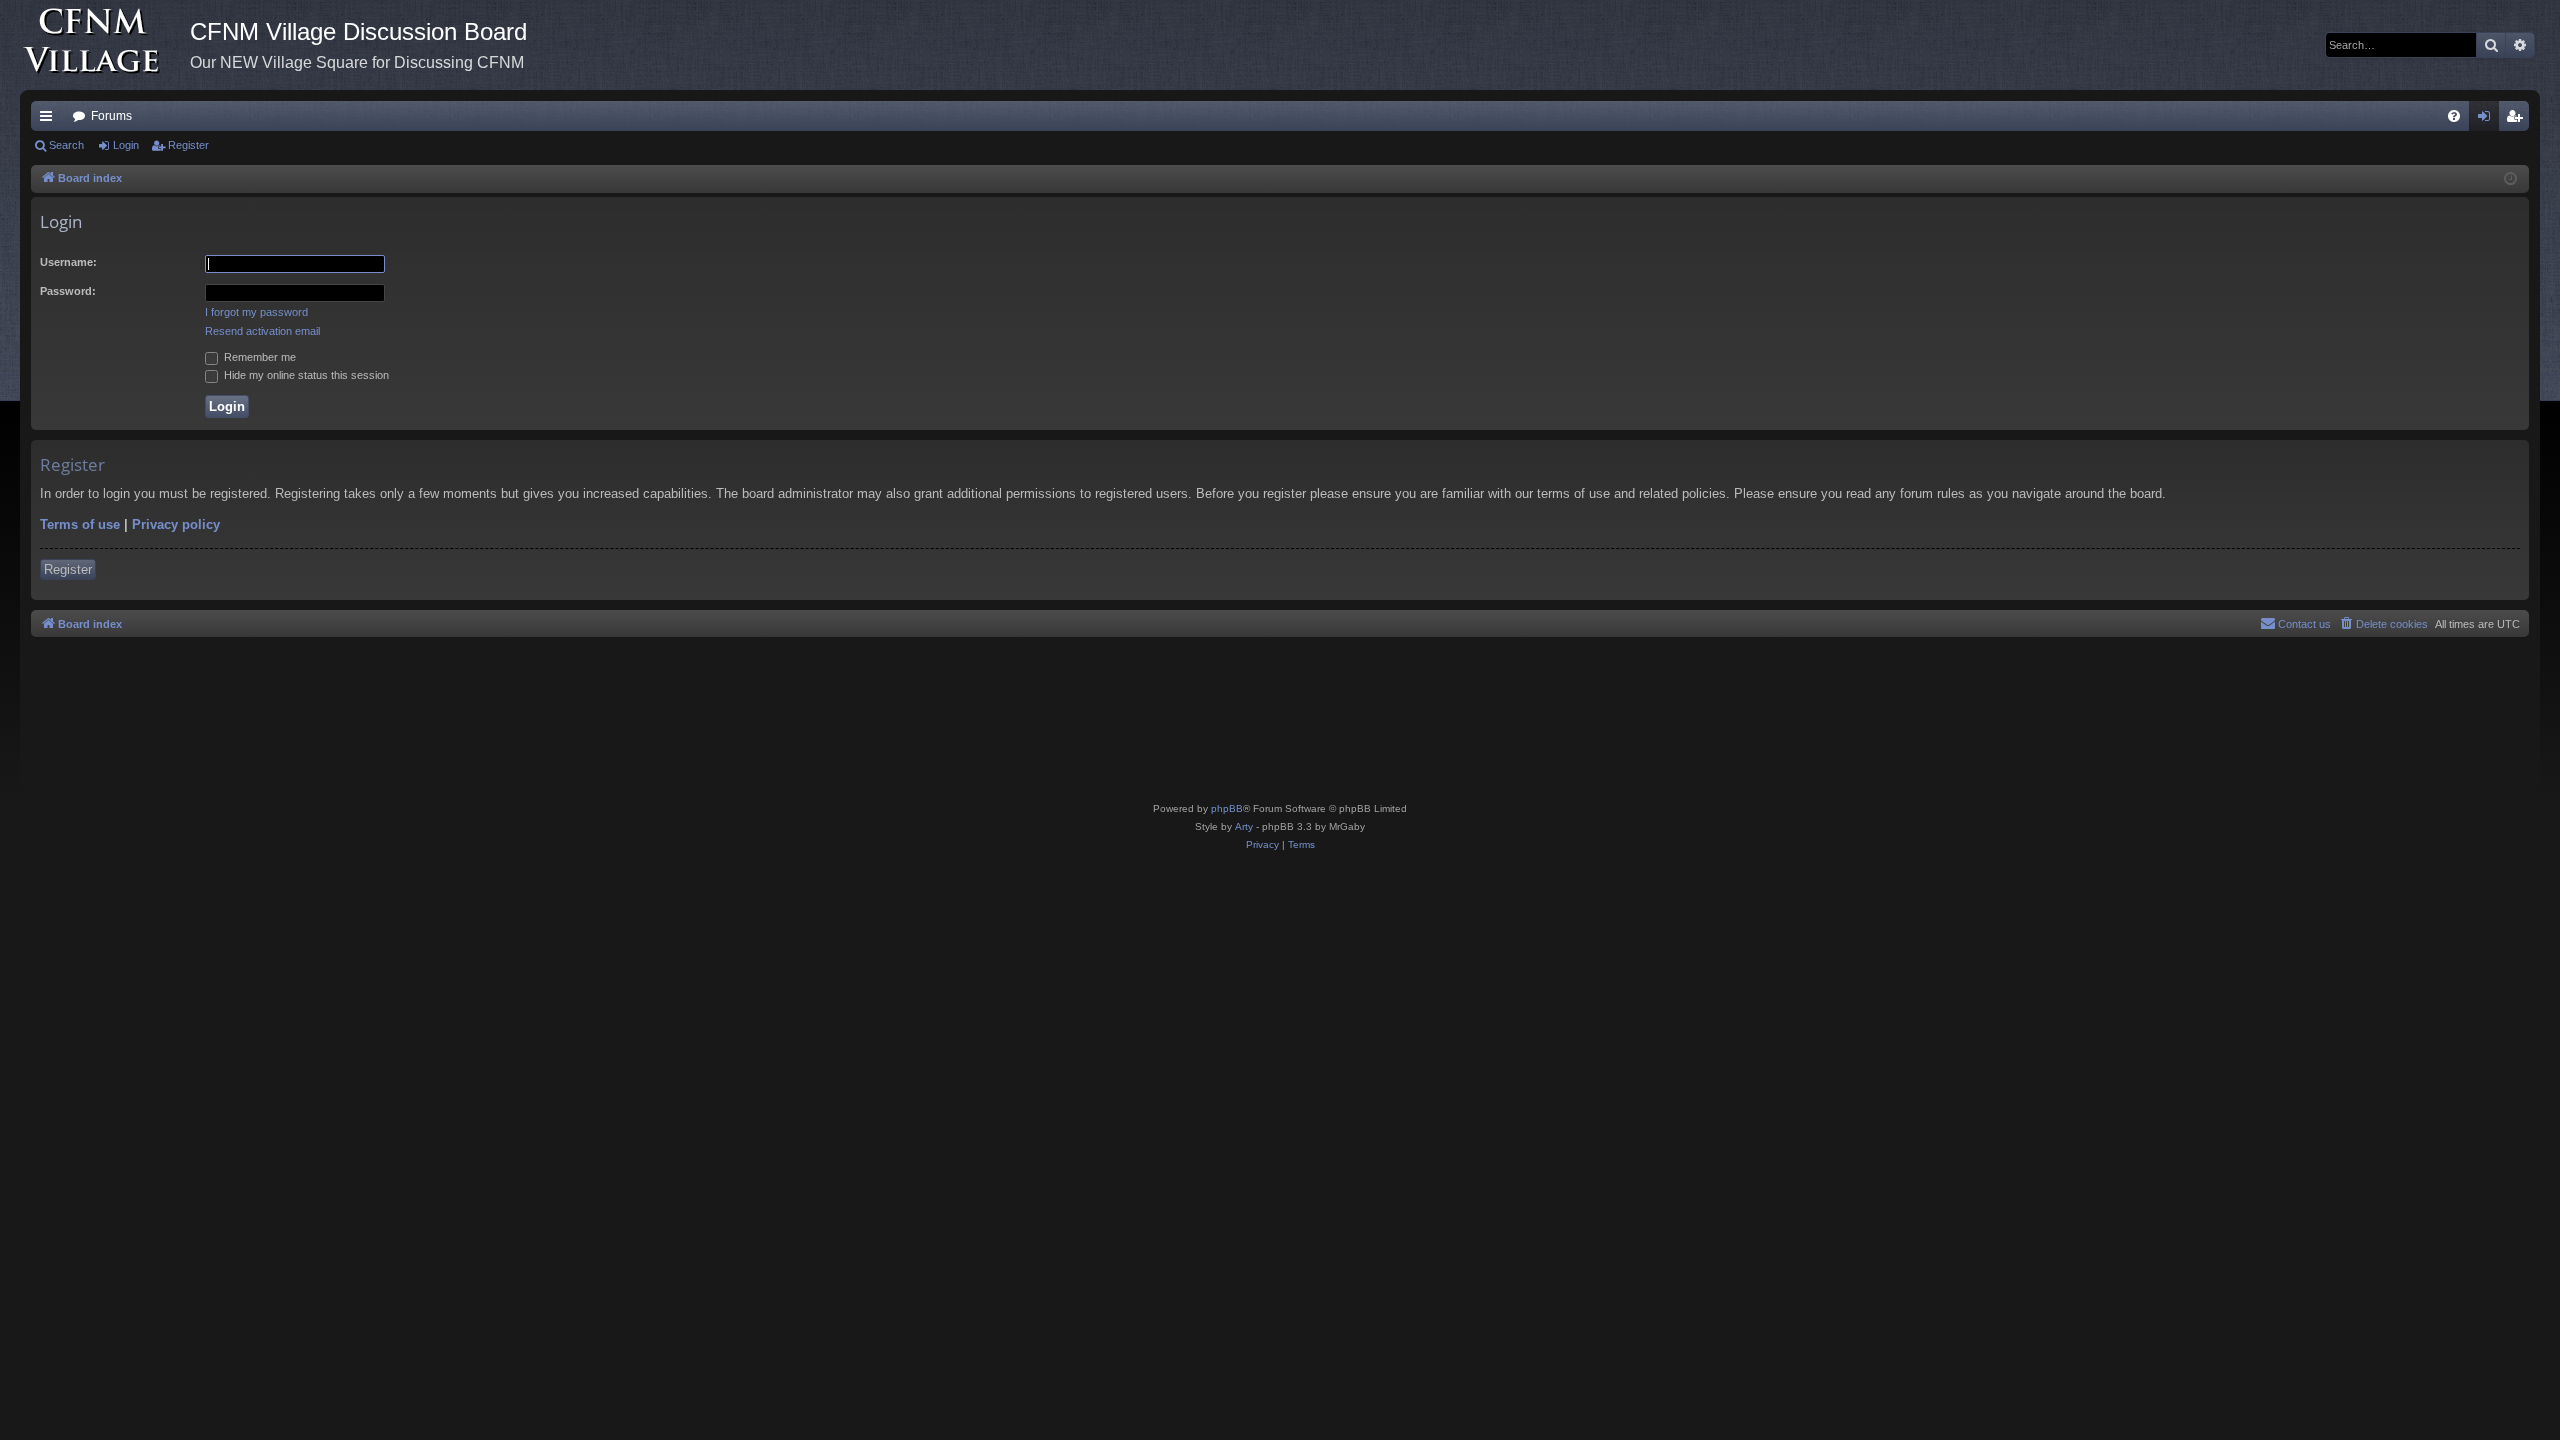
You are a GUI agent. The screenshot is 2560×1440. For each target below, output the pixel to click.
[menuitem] (2454, 116)
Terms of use (80, 524)
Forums (111, 116)
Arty (1244, 826)
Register (188, 145)
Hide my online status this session (305, 375)
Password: (68, 291)
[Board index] (105, 45)
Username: (68, 262)
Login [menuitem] (2488, 120)
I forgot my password (256, 312)
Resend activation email (262, 331)
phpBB (1227, 808)
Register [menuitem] (2518, 120)
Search (66, 145)
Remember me (258, 357)
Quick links (50, 120)
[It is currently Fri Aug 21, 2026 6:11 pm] (2510, 179)
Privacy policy (176, 524)
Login (126, 145)
